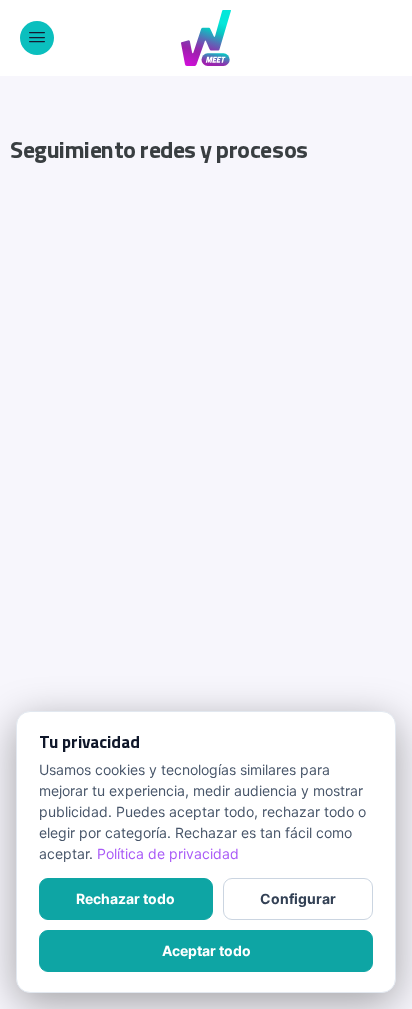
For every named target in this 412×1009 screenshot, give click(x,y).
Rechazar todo (125, 898)
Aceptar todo (206, 950)
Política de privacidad (168, 853)
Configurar (298, 898)
